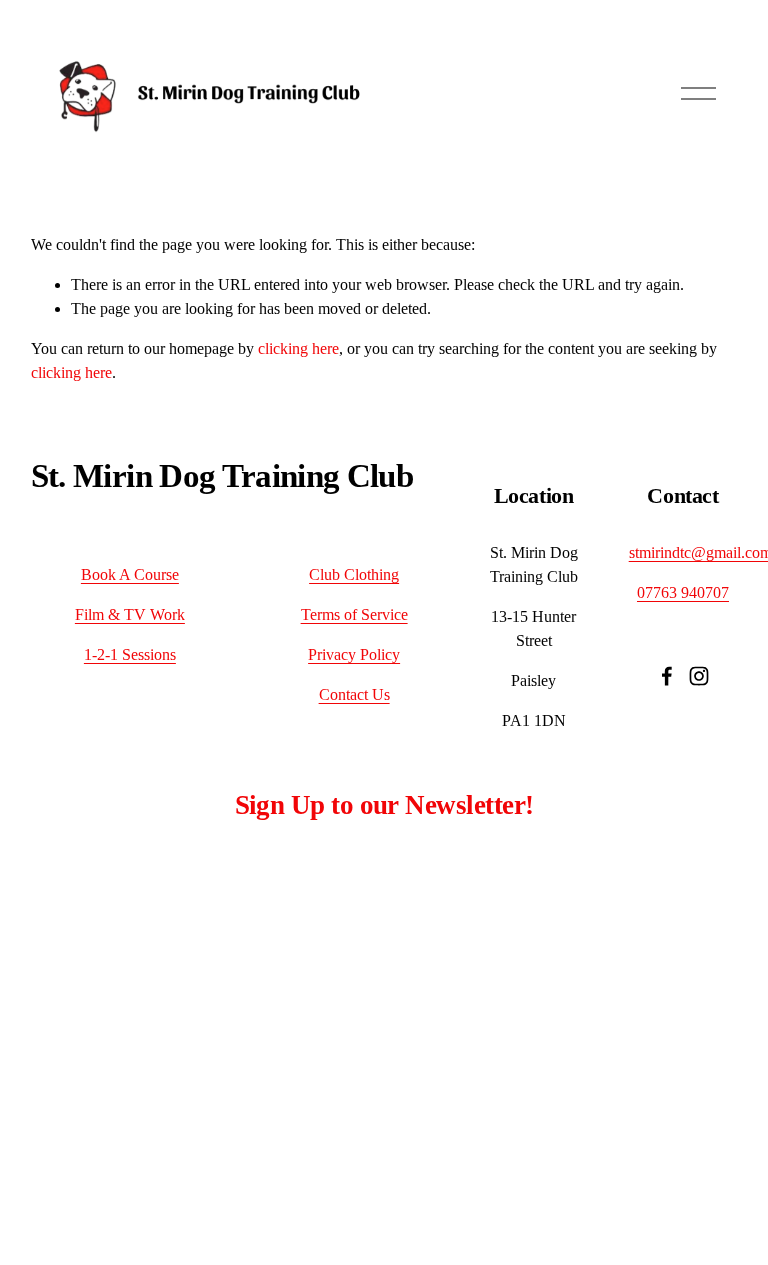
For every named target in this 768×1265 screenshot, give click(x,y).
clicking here (298, 348)
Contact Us (354, 694)
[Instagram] (699, 676)
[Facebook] (667, 676)
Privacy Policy (354, 654)
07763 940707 (683, 592)
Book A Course (130, 574)
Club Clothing (354, 574)
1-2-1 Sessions (130, 654)
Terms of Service (354, 614)
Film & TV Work (130, 614)
